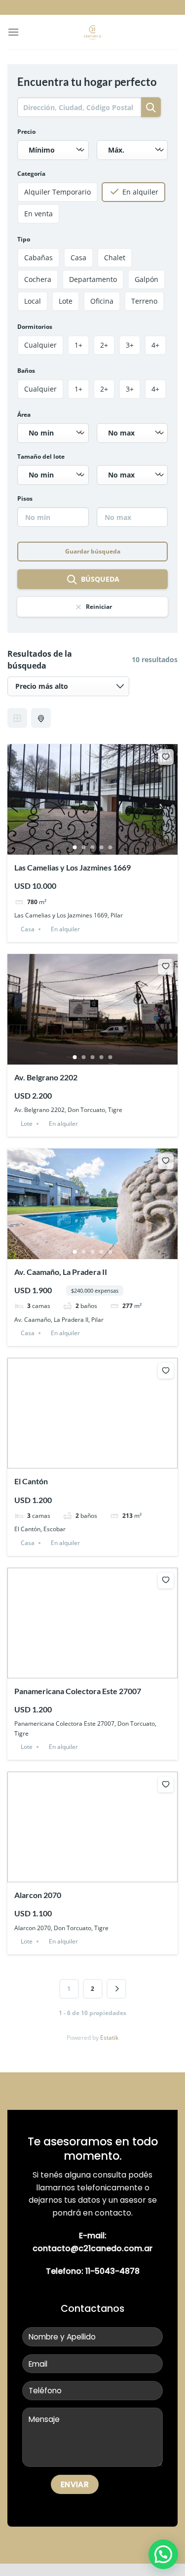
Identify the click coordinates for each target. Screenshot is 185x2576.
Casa (28, 929)
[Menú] (13, 32)
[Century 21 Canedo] (92, 32)
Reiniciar (99, 607)
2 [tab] (84, 847)
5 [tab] (111, 847)
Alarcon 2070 (38, 1895)
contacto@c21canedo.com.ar (92, 2248)
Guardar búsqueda (93, 551)
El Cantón (31, 1481)
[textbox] (51, 150)
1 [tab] (75, 847)
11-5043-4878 (112, 2271)
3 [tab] (93, 847)
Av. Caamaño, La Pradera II (61, 1272)
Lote (27, 1124)
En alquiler (65, 929)
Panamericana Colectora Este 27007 (78, 1691)
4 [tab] (102, 847)
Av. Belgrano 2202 (46, 1077)
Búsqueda (100, 579)
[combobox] (53, 150)
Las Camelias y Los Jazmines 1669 (73, 867)
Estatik (109, 2038)
